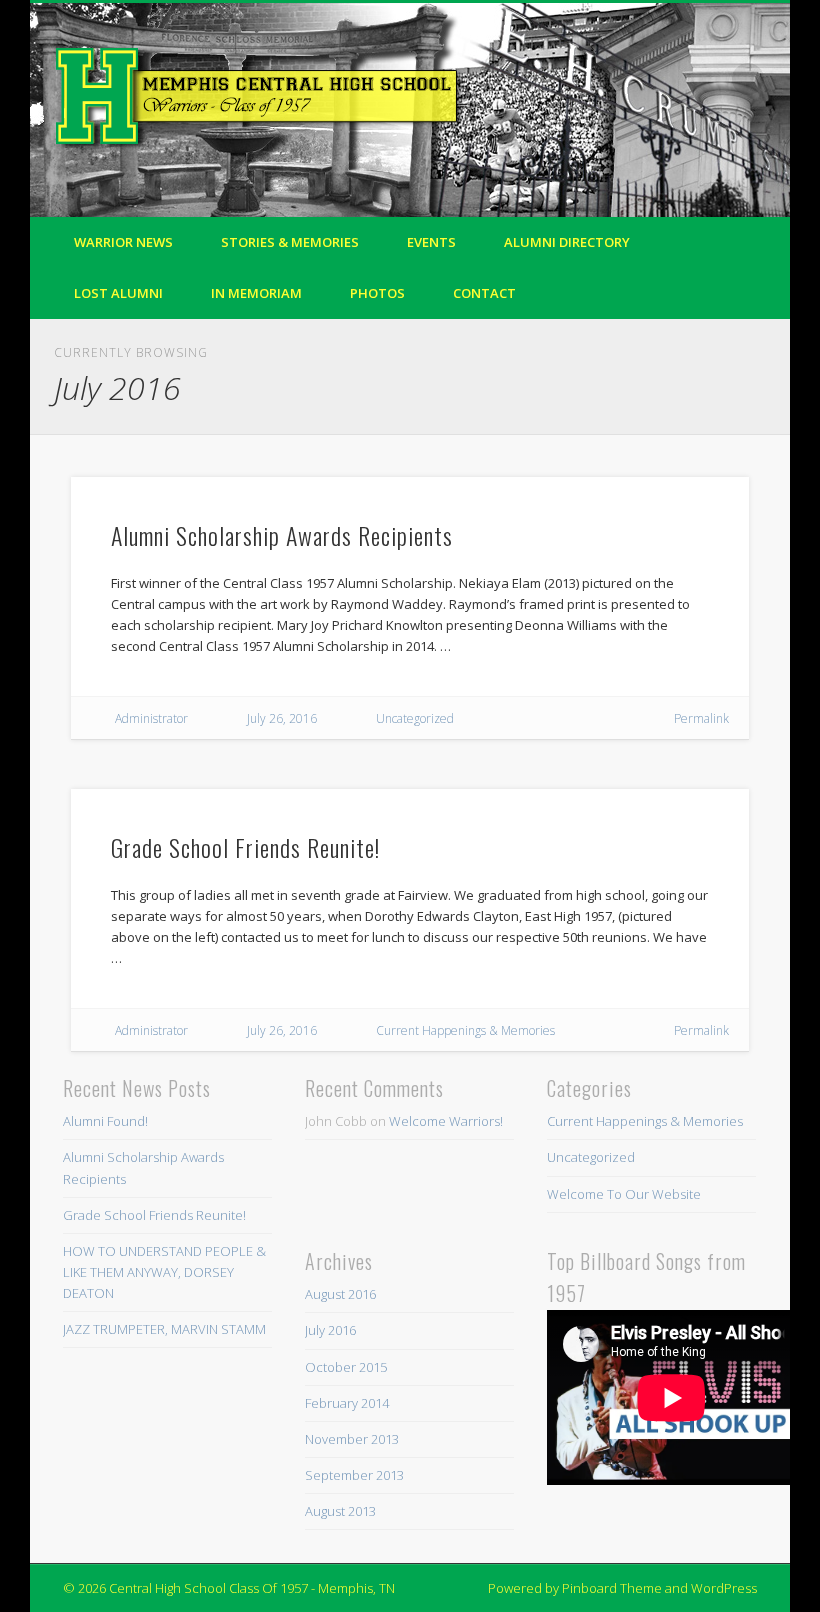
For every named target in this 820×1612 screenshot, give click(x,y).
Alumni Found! (105, 1121)
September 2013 (354, 1475)
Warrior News (123, 242)
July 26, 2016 (282, 718)
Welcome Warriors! (446, 1121)
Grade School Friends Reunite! (245, 847)
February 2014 (347, 1403)
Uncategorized (415, 718)
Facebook (707, 79)
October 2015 (346, 1367)
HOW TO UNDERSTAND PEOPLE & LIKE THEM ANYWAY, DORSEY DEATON (164, 1272)
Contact (484, 293)
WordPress (724, 1588)
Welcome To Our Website (624, 1194)
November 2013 (352, 1439)
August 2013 (340, 1511)
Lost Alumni (118, 293)
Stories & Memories (290, 242)
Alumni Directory (567, 242)
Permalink (701, 718)
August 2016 (340, 1294)
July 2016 (330, 1330)
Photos (377, 293)
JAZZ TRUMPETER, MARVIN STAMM (164, 1329)
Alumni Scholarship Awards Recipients (282, 535)
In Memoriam (256, 293)
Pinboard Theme (612, 1588)
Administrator (151, 718)
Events (431, 242)
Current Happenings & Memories (465, 1030)
